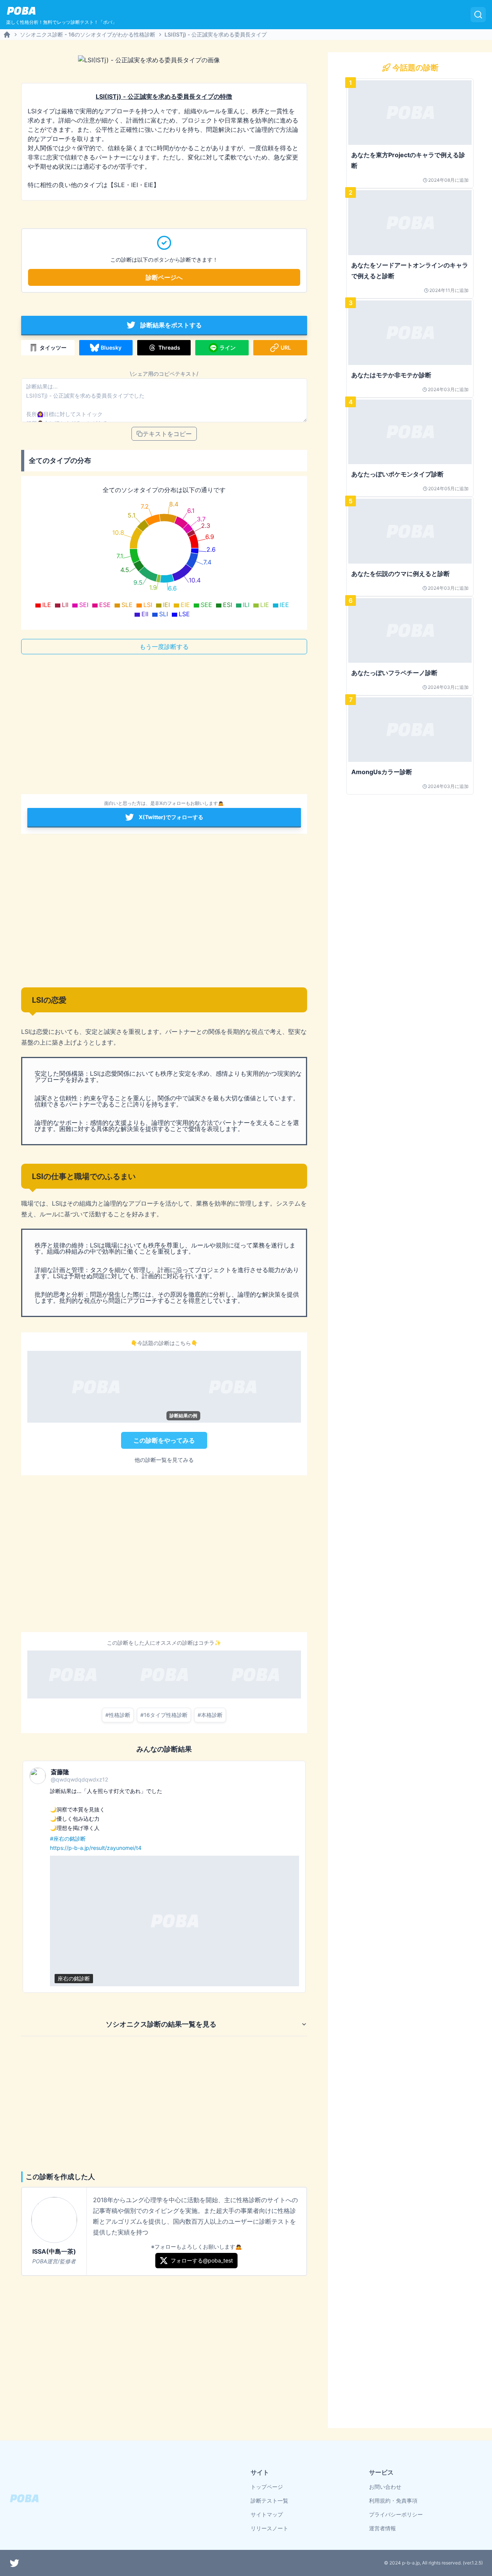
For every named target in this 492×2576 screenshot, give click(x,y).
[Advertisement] (164, 727)
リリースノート (269, 2528)
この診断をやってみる (164, 1440)
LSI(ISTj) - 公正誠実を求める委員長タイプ (216, 34)
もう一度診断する (164, 647)
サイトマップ (267, 2514)
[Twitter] (15, 2563)
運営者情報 (382, 2528)
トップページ (267, 2487)
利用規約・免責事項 (393, 2501)
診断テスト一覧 (269, 2501)
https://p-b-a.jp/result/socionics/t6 (94, 1848)
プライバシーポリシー (396, 2514)
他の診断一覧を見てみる (164, 1460)
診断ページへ (164, 277)
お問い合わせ (385, 2487)
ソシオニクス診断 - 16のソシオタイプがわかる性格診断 (88, 34)
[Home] (7, 35)
